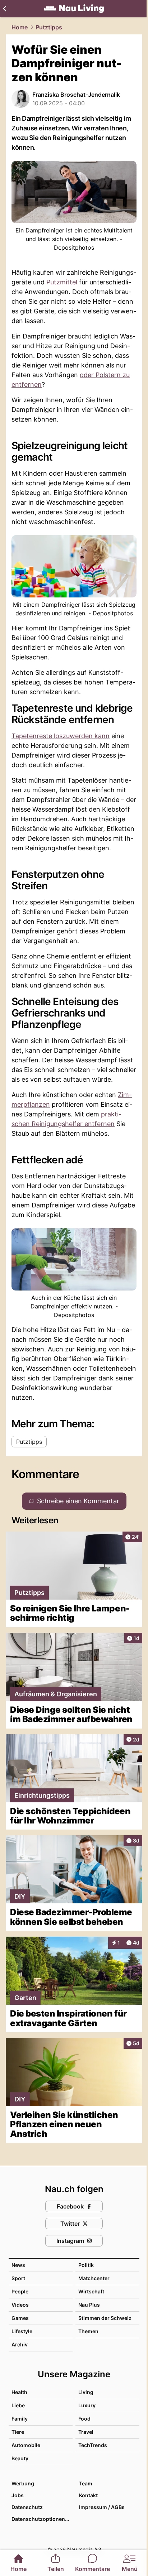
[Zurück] (4, 9)
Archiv (20, 2344)
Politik (86, 2265)
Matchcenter (94, 2278)
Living (86, 2392)
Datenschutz (27, 2507)
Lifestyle (22, 2331)
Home (20, 27)
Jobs (18, 2495)
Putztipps (49, 27)
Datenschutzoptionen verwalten (42, 2519)
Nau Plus (89, 2305)
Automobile (26, 2445)
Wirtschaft (91, 2291)
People (20, 2291)
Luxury (87, 2405)
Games (20, 2318)
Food (84, 2419)
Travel (86, 2432)
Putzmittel (62, 282)
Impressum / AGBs (102, 2507)
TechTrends (93, 2445)
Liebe (18, 2405)
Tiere (18, 2432)
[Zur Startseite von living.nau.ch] (74, 9)
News (18, 2265)
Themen (88, 2331)
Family (20, 2419)
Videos (20, 2305)
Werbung (23, 2483)
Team (86, 2483)
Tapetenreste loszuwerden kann (61, 736)
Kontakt (88, 2495)
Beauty (20, 2458)
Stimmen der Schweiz (105, 2318)
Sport (18, 2278)
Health (19, 2392)
